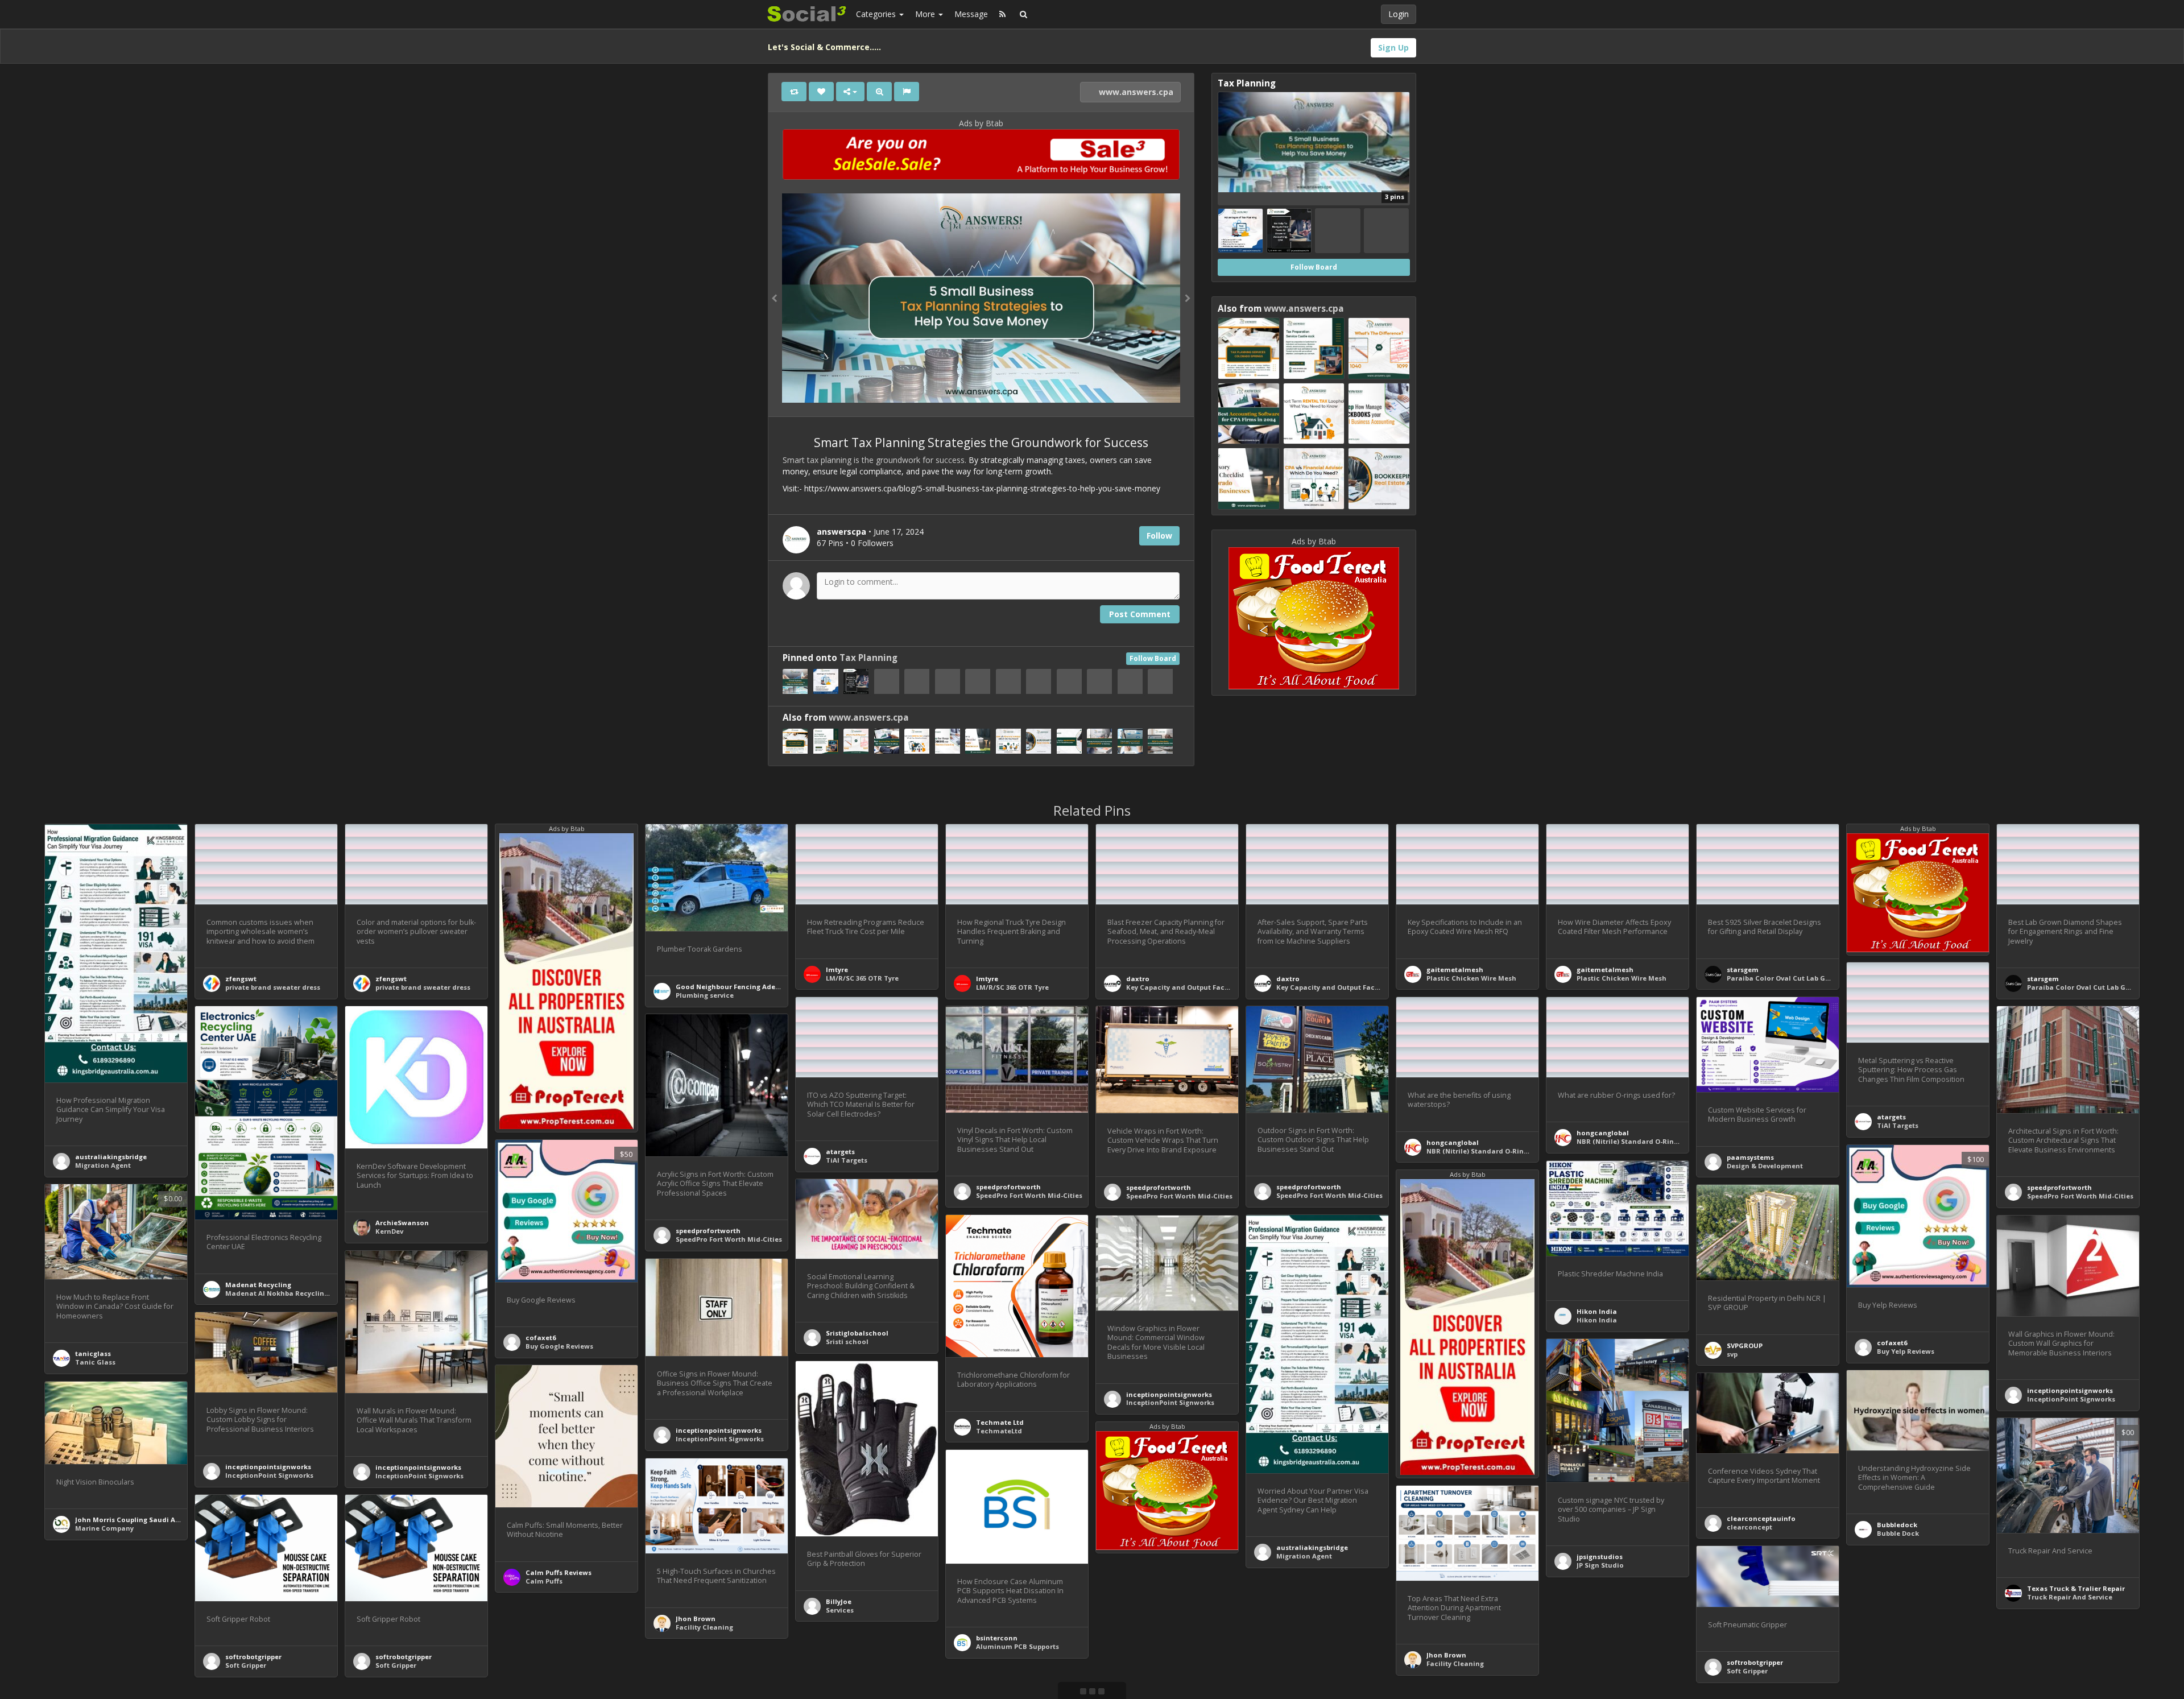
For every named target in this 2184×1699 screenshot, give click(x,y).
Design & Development (1765, 1166)
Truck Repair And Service (2070, 1597)
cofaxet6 (541, 1338)
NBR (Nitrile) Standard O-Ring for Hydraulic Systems (1515, 1151)
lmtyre (837, 970)
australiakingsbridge (111, 1157)
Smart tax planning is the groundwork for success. (874, 460)
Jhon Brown (696, 1619)
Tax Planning (868, 658)
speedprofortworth (1008, 1187)
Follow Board (1153, 658)
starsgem (1743, 970)
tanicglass (93, 1353)
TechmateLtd (999, 1431)
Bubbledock (1897, 1525)
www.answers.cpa (1135, 92)
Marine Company (104, 1528)
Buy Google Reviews (559, 1346)
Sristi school (847, 1342)
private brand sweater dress (273, 987)
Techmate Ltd (1000, 1422)
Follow (1159, 536)
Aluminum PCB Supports (1017, 1646)
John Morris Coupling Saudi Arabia (134, 1520)
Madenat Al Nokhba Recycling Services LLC (298, 1293)
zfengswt (241, 979)
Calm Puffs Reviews (559, 1572)
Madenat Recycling (258, 1285)
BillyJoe (839, 1601)
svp (1732, 1354)
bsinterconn (997, 1638)
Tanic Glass (95, 1362)
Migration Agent (103, 1165)
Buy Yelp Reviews (1906, 1351)
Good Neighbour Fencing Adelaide (734, 987)
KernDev (389, 1231)
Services (840, 1610)
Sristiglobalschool (857, 1333)
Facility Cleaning (704, 1627)
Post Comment (1140, 614)
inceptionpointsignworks (1169, 1394)
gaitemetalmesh (1455, 970)
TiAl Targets (1898, 1125)
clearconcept (1749, 1527)
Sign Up (1393, 47)
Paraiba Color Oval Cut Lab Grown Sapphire (1801, 978)
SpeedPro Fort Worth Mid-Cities (1029, 1195)
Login (1399, 14)
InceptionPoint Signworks (1170, 1402)
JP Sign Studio (1600, 1565)
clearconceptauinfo (1761, 1518)
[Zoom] (879, 92)
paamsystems (1750, 1157)
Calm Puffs (544, 1581)
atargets (1891, 1117)
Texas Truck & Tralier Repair (2076, 1588)
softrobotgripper (253, 1657)
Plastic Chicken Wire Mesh (1471, 978)
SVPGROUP (1745, 1345)
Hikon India (1597, 1311)
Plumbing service (705, 995)
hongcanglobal (1453, 1142)
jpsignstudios (1600, 1557)
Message (971, 14)
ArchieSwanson (402, 1223)
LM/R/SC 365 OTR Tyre (862, 978)
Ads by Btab (981, 123)
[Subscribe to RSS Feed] (1002, 14)
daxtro (1138, 979)
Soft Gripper (246, 1665)
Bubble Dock (1898, 1533)
